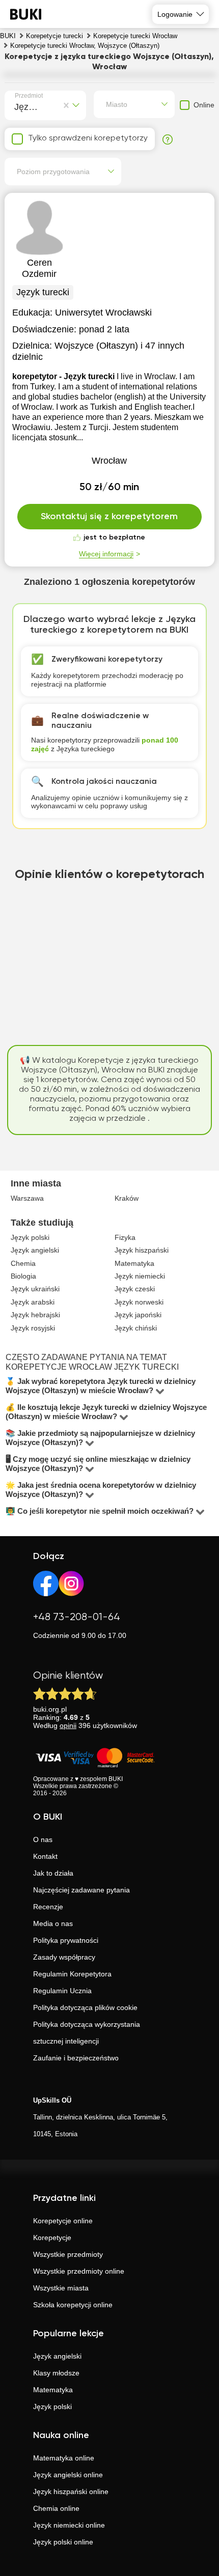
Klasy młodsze (56, 2373)
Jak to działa (53, 1873)
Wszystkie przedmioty (68, 2254)
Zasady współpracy (64, 1957)
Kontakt (45, 1856)
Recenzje (48, 1907)
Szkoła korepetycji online (73, 2305)
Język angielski (57, 2356)
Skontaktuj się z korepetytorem (109, 517)
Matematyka (53, 2390)
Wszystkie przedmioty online (79, 2271)
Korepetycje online (63, 2221)
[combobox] (17, 105)
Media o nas (53, 1923)
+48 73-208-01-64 (77, 1617)
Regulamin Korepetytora (72, 1974)
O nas (43, 1839)
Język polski (52, 2407)
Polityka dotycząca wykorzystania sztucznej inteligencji (87, 2033)
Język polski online (63, 2542)
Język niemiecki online (69, 2525)
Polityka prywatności (66, 1940)
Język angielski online (68, 2475)
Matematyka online (64, 2458)
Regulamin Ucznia (62, 1991)
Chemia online (56, 2508)
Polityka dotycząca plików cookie (85, 2007)
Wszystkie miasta (61, 2288)
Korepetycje (52, 2238)
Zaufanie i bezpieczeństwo (76, 2058)
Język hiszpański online (71, 2492)
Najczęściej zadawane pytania (81, 1890)
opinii (68, 1725)
